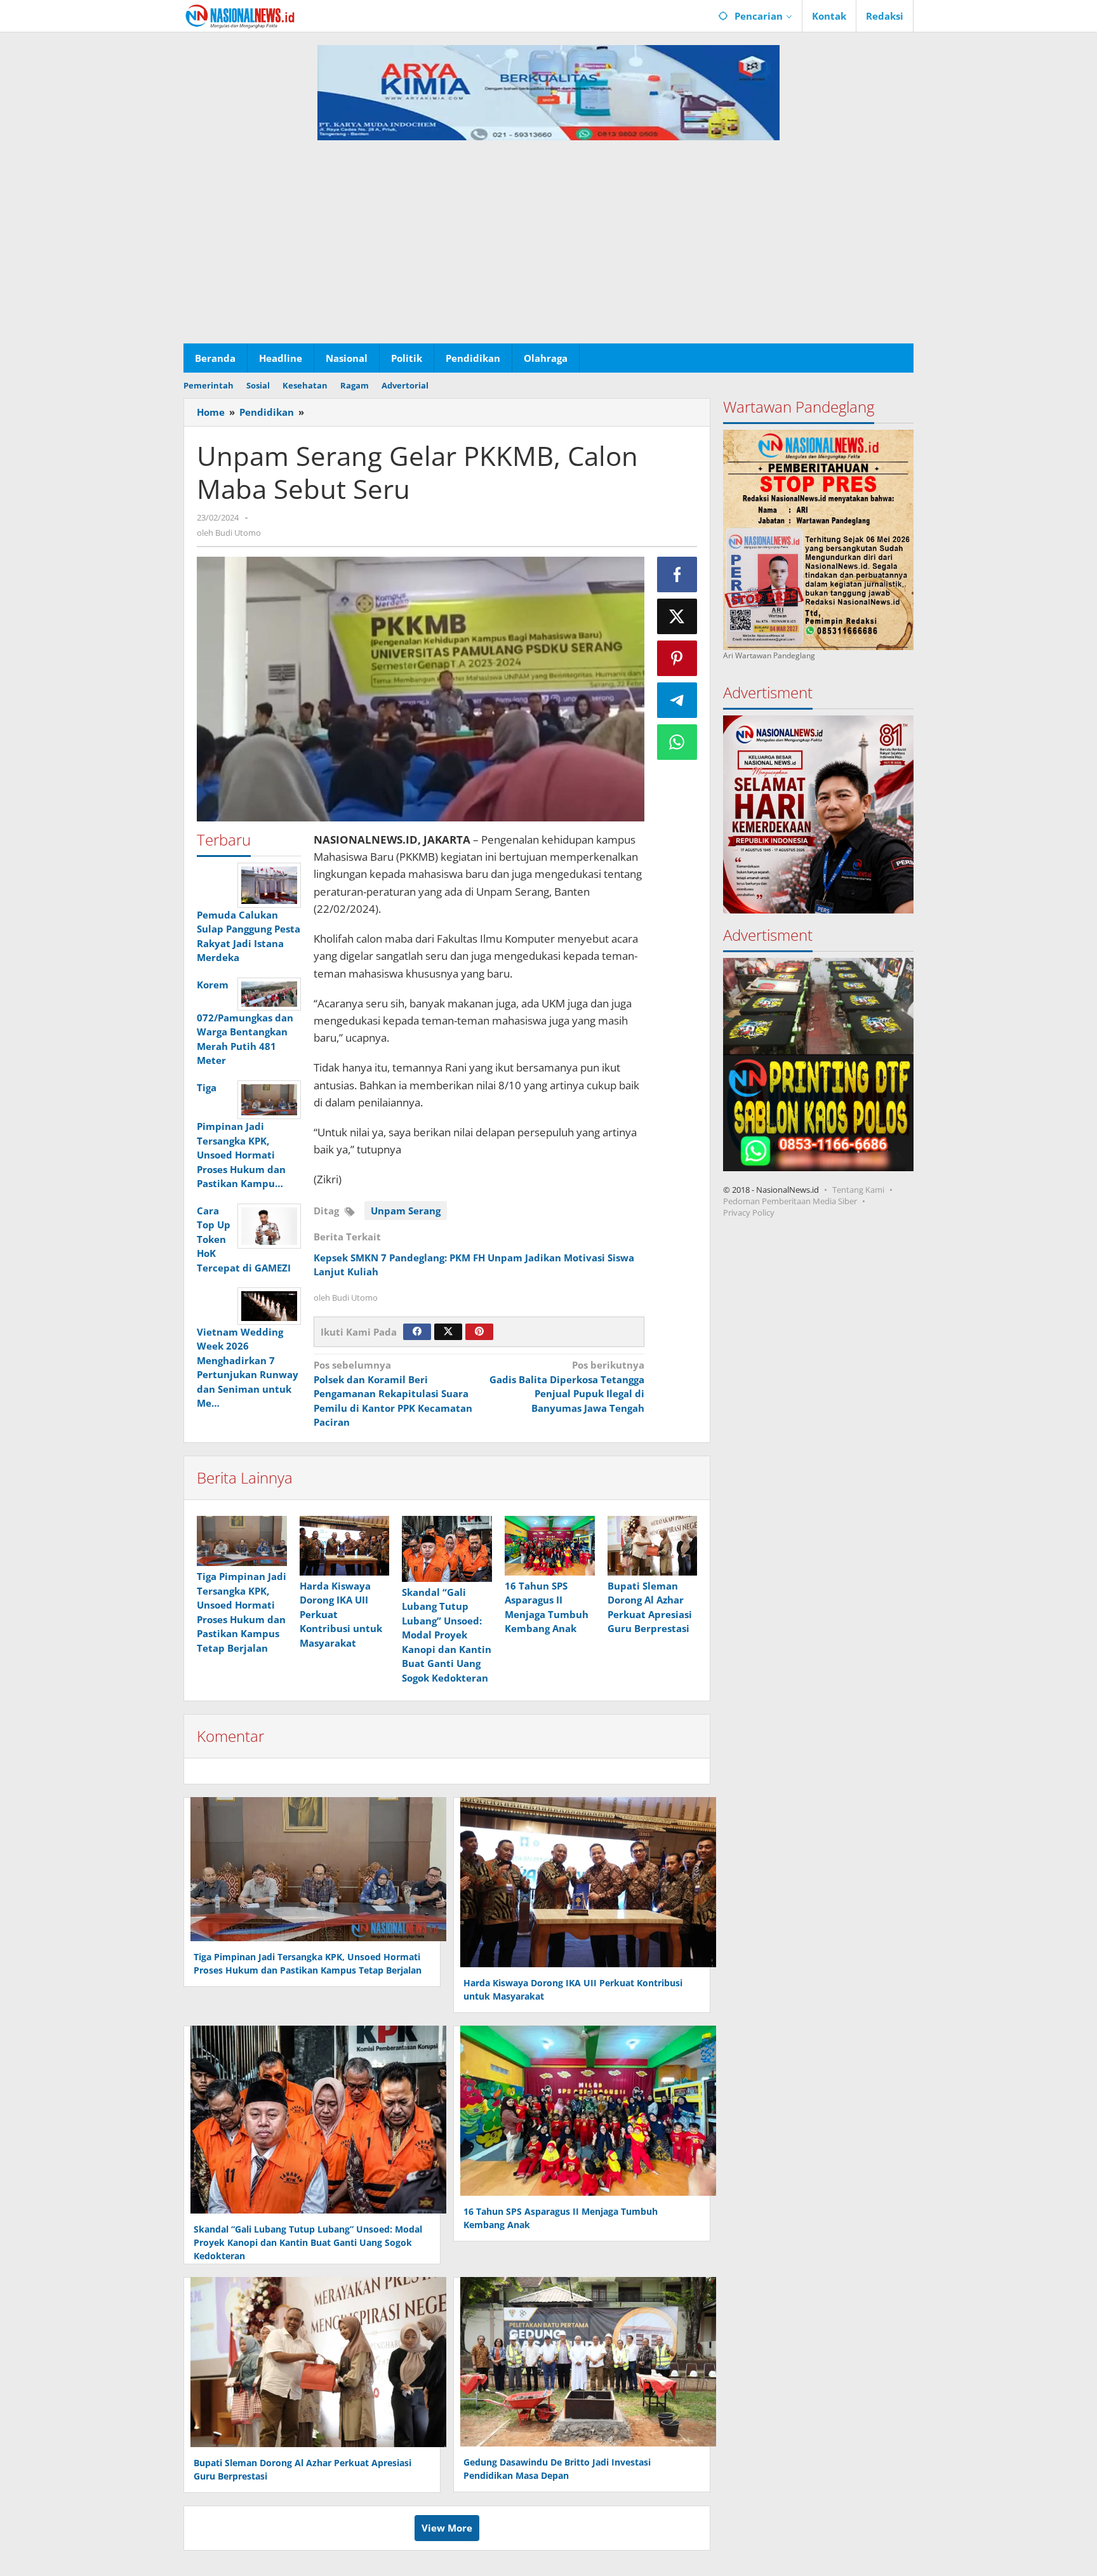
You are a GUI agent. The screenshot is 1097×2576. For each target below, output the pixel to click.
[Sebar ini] (677, 574)
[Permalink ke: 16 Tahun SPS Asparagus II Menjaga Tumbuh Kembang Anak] (550, 1546)
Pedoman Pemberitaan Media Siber (790, 1200)
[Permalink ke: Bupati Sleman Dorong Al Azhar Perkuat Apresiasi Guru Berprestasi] (653, 1546)
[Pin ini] (677, 658)
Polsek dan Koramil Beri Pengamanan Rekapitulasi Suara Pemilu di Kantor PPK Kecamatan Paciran (393, 1393)
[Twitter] (448, 1332)
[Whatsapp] (677, 742)
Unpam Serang (406, 1211)
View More (447, 2528)
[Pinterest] (479, 1332)
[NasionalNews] (240, 16)
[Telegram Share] (677, 700)
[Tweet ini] (677, 616)
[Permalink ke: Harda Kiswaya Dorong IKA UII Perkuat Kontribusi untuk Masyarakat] (345, 1546)
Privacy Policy (749, 1212)
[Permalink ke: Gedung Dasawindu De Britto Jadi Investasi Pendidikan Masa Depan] (585, 2360)
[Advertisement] (548, 248)
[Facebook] (417, 1332)
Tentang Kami (858, 1189)
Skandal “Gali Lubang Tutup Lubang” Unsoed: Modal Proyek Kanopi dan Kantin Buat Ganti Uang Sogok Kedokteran (447, 1635)
